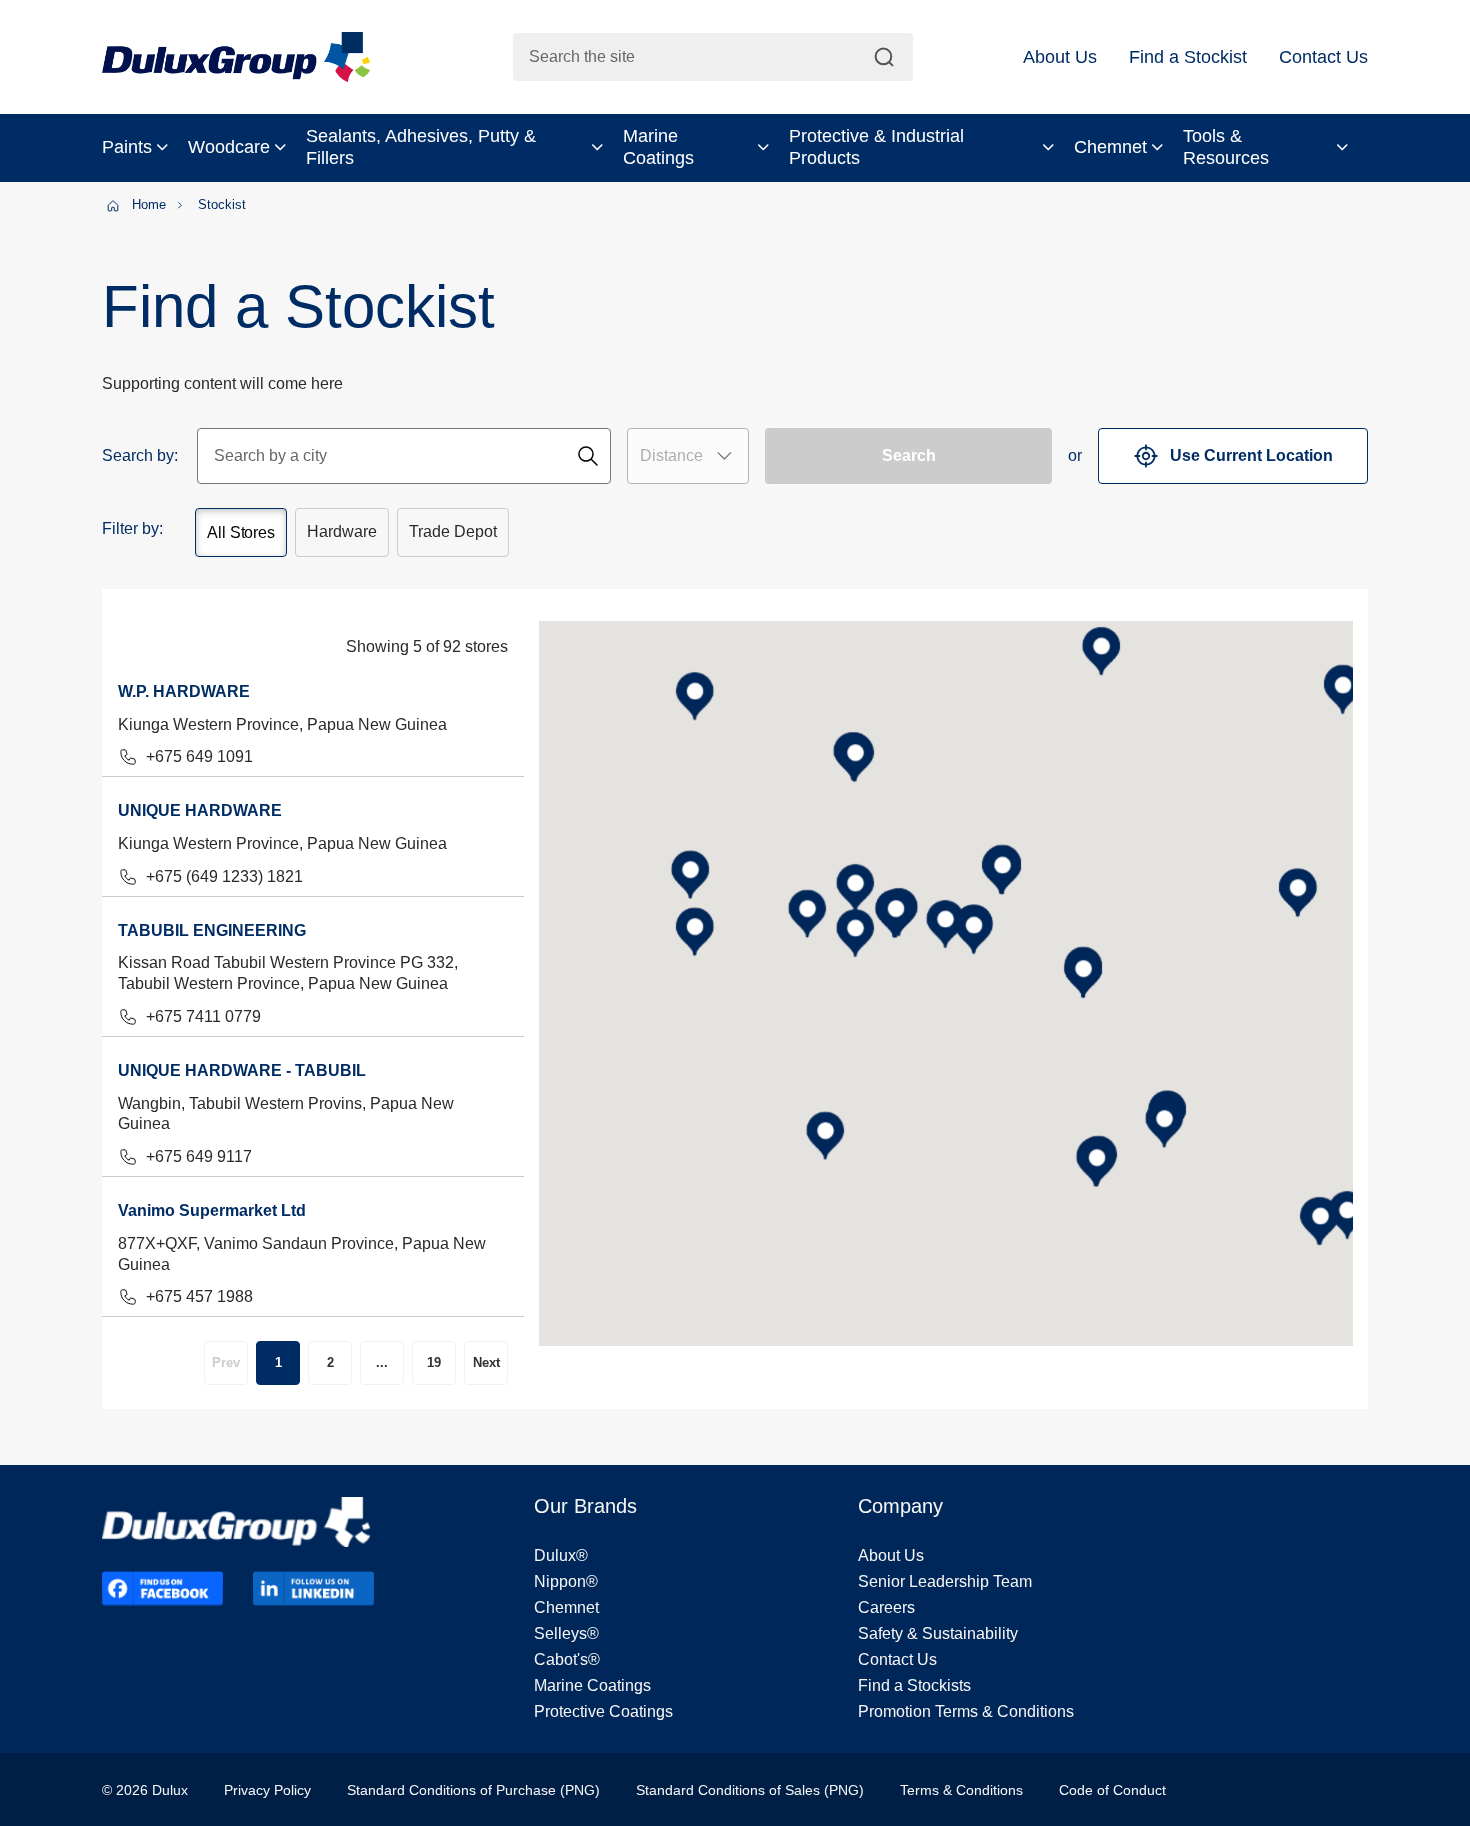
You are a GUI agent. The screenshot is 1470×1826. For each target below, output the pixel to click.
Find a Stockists (914, 1685)
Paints (127, 147)
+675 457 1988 (199, 1296)
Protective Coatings (603, 1711)
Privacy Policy (267, 1790)
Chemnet (1110, 147)
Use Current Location (1251, 455)
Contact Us (897, 1659)
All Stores (241, 532)
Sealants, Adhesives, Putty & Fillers (421, 147)
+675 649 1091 (199, 756)
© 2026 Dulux (145, 1790)
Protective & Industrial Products (876, 147)
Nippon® (566, 1581)
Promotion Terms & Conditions (966, 1711)
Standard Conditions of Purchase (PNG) (473, 1790)
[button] (1060, 57)
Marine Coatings (658, 147)
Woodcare (229, 147)
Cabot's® (567, 1659)
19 (434, 1362)
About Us (891, 1555)
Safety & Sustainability (938, 1633)
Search (909, 455)
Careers (886, 1607)
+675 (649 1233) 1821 (224, 876)
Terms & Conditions (961, 1790)
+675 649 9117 (199, 1156)
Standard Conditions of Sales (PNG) (750, 1790)
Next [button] (486, 1362)
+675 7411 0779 (203, 1016)
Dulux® (561, 1555)
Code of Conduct (1112, 1790)
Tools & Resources (1226, 147)
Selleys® (566, 1633)
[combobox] (713, 57)
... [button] (382, 1362)
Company (900, 1506)
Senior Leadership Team (945, 1581)
